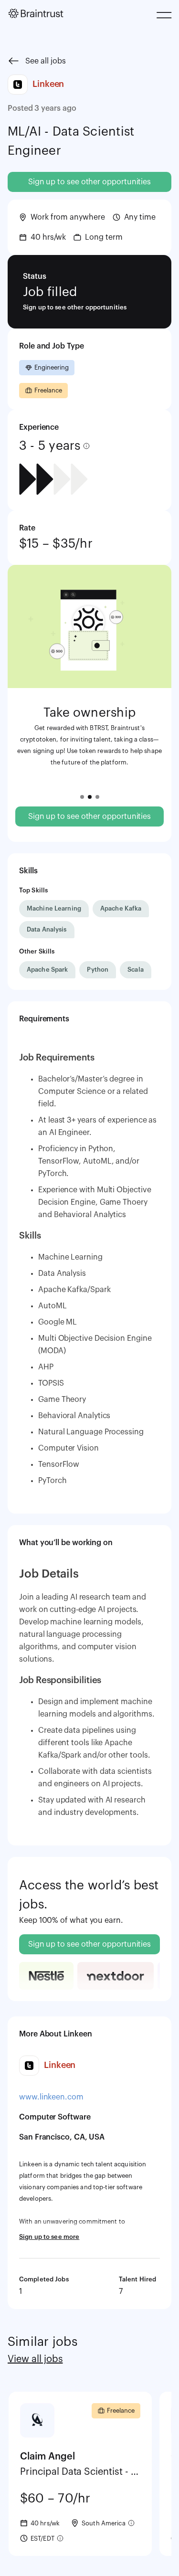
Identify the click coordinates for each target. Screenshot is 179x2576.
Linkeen (48, 84)
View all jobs (35, 2359)
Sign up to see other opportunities (89, 182)
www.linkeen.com (51, 2097)
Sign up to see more (49, 2237)
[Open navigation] (165, 16)
